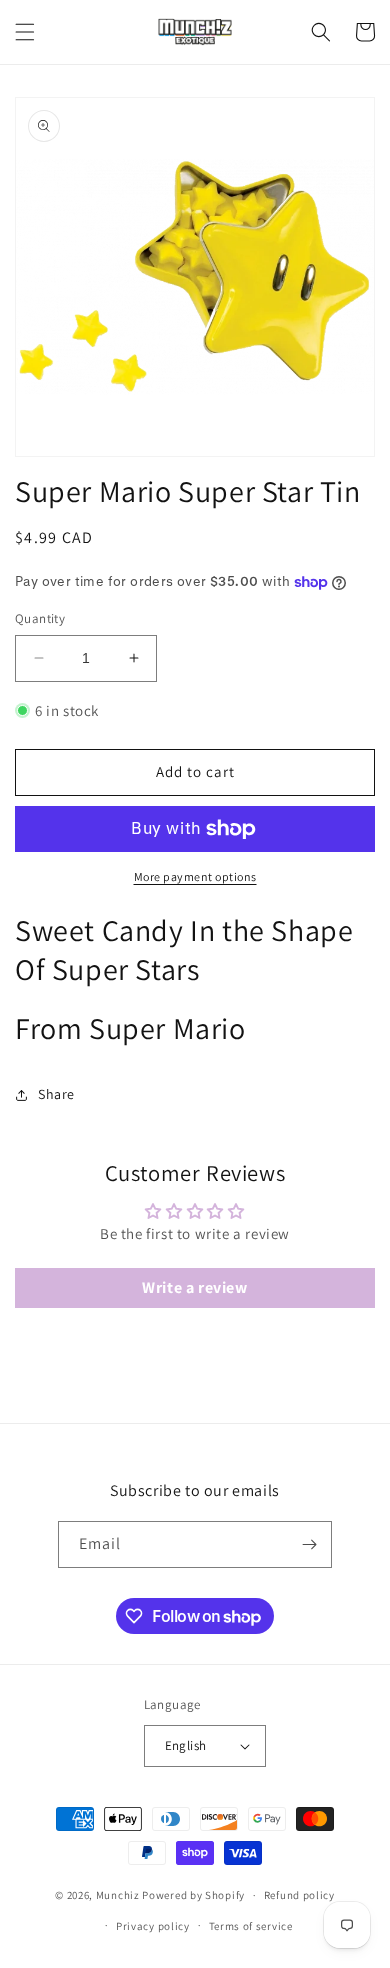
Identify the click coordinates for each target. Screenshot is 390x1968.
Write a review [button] (194, 1287)
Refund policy (299, 1895)
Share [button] (56, 1094)
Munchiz (118, 1895)
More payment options (195, 876)
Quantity (40, 618)
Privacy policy (153, 1926)
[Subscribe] (309, 1544)
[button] (25, 32)
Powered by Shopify (193, 1895)
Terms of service (251, 1926)
